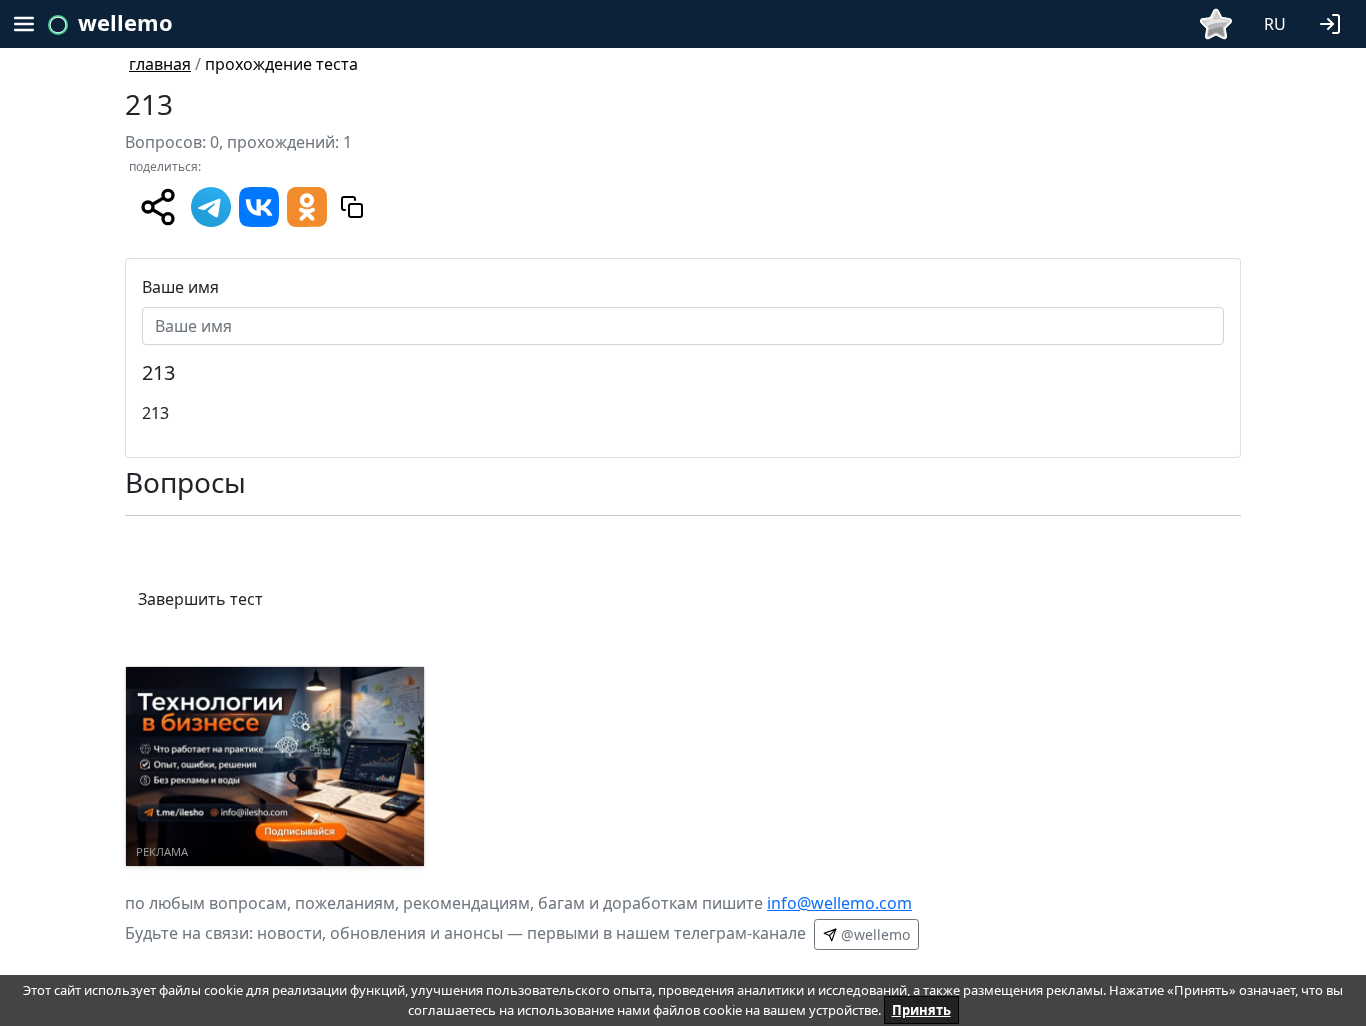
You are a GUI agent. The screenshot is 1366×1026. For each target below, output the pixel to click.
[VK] (259, 205)
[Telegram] (211, 205)
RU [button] (1275, 24)
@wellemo (873, 934)
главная (160, 64)
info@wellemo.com (839, 903)
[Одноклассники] (307, 205)
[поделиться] (158, 207)
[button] (1334, 22)
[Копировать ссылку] (352, 207)
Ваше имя (180, 287)
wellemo (125, 22)
